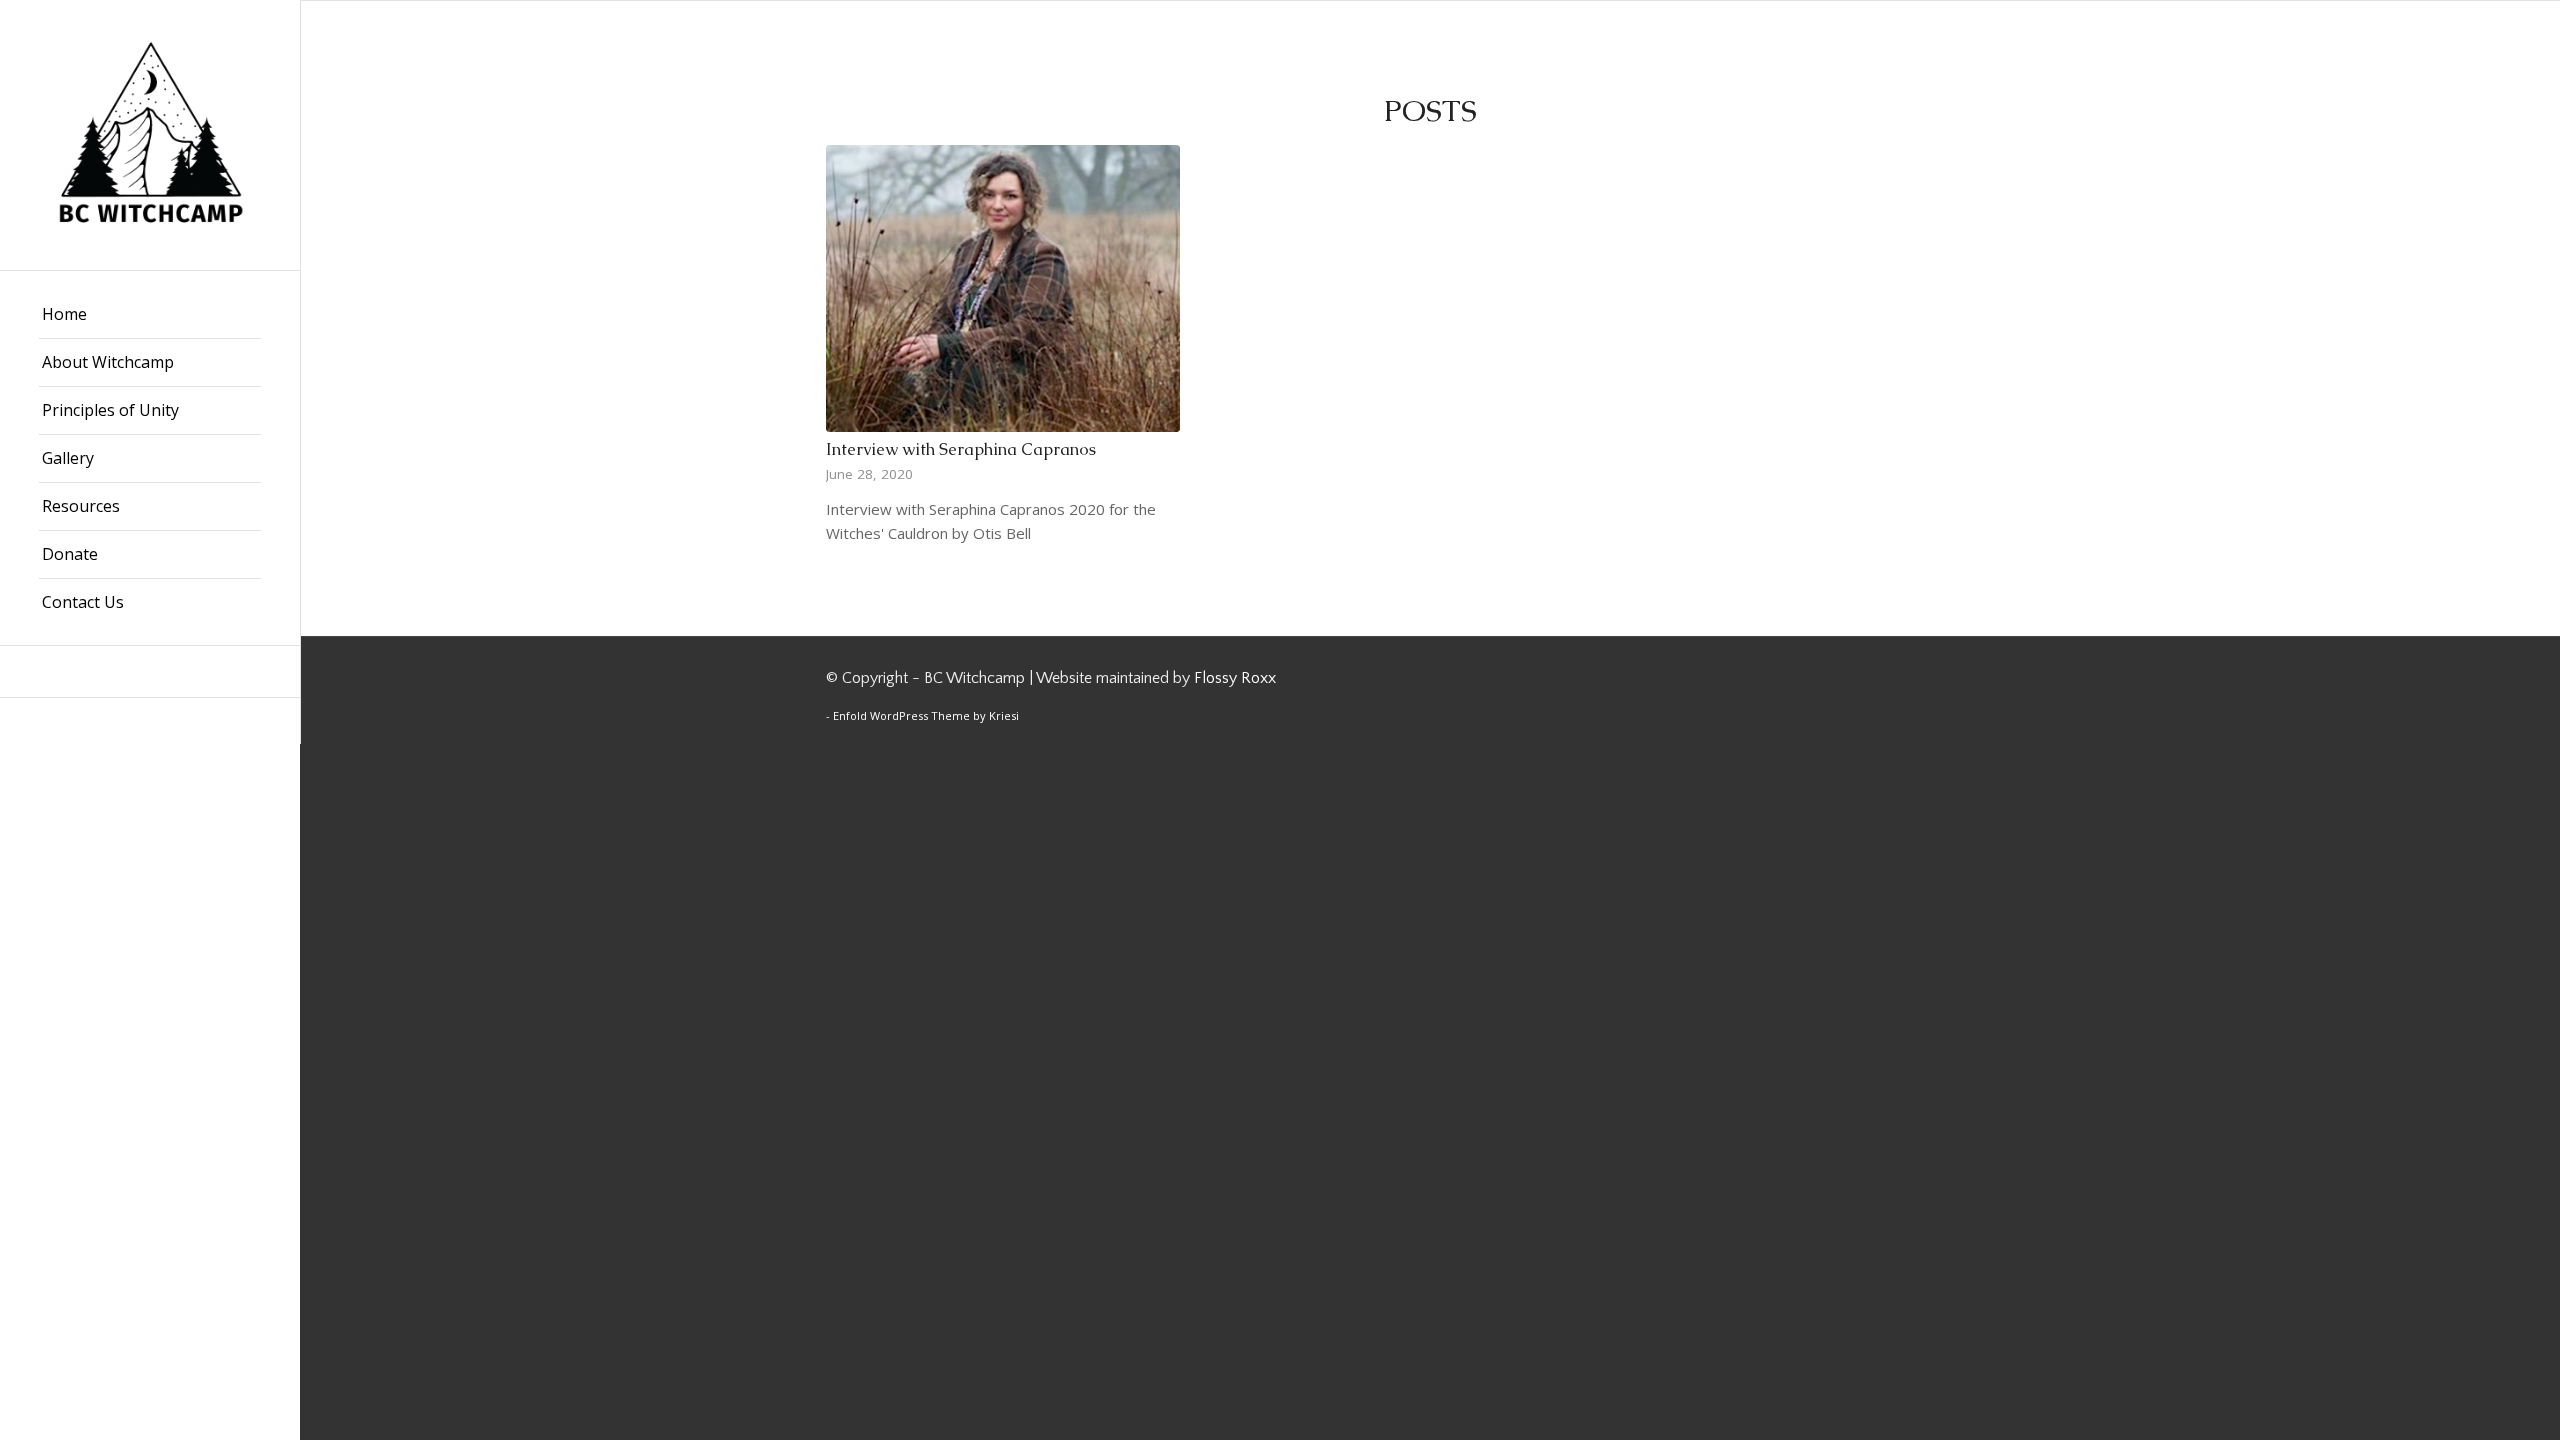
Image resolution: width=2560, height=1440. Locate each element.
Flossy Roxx (1235, 678)
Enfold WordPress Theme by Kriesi (926, 715)
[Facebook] (150, 671)
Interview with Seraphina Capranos (961, 449)
